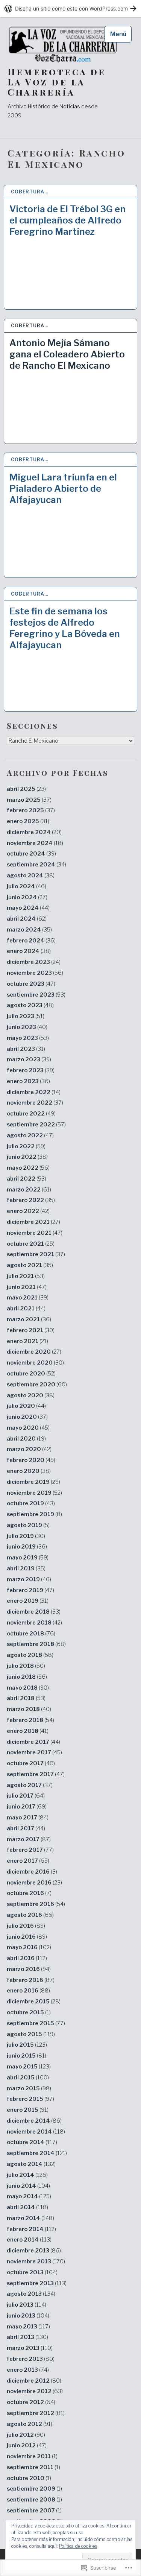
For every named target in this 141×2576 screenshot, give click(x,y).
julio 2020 (26, 1406)
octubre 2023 (31, 984)
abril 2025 (26, 789)
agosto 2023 (30, 1005)
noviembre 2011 (32, 2456)
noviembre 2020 (35, 1363)
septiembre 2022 (36, 1125)
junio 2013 (28, 2316)
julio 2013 (27, 2305)
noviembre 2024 (35, 843)
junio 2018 (27, 1677)
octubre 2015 (29, 2012)
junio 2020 (27, 1417)
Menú (118, 34)
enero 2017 (28, 1861)
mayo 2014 (29, 2196)
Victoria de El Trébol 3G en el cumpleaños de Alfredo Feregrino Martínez (67, 220)
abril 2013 (27, 2337)
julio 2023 (26, 1016)
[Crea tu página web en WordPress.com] (70, 8)
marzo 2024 (29, 930)
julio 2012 (26, 2435)
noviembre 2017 (34, 1752)
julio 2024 (27, 886)
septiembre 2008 (34, 2500)
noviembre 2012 (35, 2391)
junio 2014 (28, 2186)
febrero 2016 (31, 1980)
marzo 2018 (29, 1709)
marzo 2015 (29, 2088)
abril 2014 (27, 2207)
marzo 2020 (29, 1449)
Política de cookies (78, 2546)
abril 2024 (27, 919)
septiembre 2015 (36, 2023)
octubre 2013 (32, 2272)
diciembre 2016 (32, 1872)
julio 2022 (26, 1146)
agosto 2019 (28, 1525)
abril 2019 (26, 1568)
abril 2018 (26, 1698)
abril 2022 (27, 1179)
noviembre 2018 (34, 1623)
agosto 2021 (30, 1265)
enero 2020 (29, 1471)
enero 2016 (28, 1991)
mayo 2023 (28, 1038)
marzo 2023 (29, 1059)
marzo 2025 (29, 800)
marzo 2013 (30, 2348)
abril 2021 (26, 1309)
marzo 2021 (29, 1319)
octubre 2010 (29, 2478)
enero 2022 (28, 1211)
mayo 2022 (28, 1168)
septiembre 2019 (34, 1514)
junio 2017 (27, 1807)
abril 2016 (27, 1958)
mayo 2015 (29, 2067)
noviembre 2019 (34, 1493)
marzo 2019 (29, 1579)
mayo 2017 (28, 1818)
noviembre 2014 (36, 2132)
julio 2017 (26, 1796)
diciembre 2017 (33, 1742)
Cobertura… (30, 192)
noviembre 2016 (34, 1883)
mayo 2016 (29, 1947)
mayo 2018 (28, 1688)
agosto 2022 (30, 1135)
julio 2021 (26, 1276)
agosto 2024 (31, 875)
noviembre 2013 (36, 2261)
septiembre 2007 (34, 2511)
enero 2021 (27, 1341)
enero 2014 (29, 2240)
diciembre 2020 (34, 1352)
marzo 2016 (29, 1969)
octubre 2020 (31, 1374)
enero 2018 (28, 1731)
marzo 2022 (29, 1190)
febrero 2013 (31, 2359)
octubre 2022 (31, 1114)
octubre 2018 (31, 1634)
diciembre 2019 (33, 1482)
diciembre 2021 (33, 1222)
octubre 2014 (32, 2142)
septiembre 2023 (36, 995)
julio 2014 (27, 2175)
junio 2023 (27, 1027)
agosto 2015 (31, 2034)
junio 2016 (27, 1937)
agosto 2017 (30, 1785)
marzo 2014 (30, 2218)
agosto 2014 (31, 2164)
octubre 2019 (31, 1503)
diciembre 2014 (34, 2121)
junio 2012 (27, 2445)
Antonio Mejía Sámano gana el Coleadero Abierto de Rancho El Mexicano (67, 354)
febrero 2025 (31, 810)
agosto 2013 (31, 2294)
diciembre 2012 (34, 2381)
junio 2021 (27, 1287)
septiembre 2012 (36, 2413)
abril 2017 (26, 1828)
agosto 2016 (30, 1915)
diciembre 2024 (34, 832)
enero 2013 (28, 2370)
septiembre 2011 (33, 2467)
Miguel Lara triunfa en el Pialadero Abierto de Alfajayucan (63, 489)
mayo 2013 (28, 2327)
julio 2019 (26, 1536)
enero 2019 (28, 1601)
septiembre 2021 (36, 1254)
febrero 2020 (31, 1460)
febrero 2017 (30, 1850)
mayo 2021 (28, 1298)
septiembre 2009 (34, 2489)
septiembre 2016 (36, 1904)
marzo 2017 (29, 1839)
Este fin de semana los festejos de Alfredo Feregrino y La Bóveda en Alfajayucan (65, 628)
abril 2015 (28, 2078)
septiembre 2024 (36, 865)
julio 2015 (27, 2045)
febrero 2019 (30, 1590)
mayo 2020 (28, 1428)
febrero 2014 (31, 2229)
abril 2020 (26, 1439)
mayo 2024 (28, 908)
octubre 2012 (31, 2402)
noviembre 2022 (35, 1103)
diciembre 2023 (34, 962)
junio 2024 (27, 897)
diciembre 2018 (34, 1612)
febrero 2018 (30, 1720)
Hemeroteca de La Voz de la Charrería (57, 82)
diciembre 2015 (34, 2002)
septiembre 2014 (37, 2153)
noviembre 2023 (35, 973)
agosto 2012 (30, 2424)
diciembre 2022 (34, 1092)
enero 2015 (28, 2110)
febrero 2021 (31, 1330)
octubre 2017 (31, 1763)
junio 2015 (27, 2056)
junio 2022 (27, 1157)
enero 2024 (29, 951)
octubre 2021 (31, 1244)
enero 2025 (28, 821)
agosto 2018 (30, 1655)
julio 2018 (26, 1666)
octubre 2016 (29, 1893)
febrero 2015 (30, 2099)
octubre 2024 (31, 854)
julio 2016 (26, 1926)
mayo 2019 (28, 1558)
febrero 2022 (31, 1200)
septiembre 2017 (36, 1774)
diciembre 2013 (34, 2251)
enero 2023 (28, 1081)
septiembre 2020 (37, 1385)
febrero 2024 (31, 941)
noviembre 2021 (35, 1233)
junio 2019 (27, 1547)
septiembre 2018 (36, 1644)
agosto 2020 (31, 1395)
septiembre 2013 (37, 2283)
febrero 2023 (31, 1070)
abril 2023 (26, 1049)
